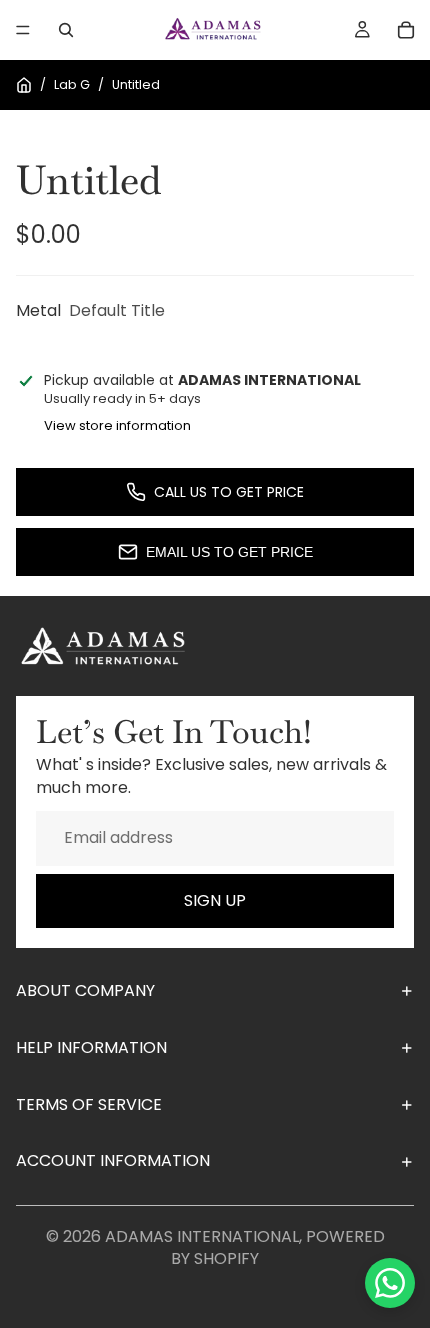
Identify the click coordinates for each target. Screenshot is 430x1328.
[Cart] (406, 30)
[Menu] (23, 30)
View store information (117, 425)
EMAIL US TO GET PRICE (229, 552)
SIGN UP (215, 900)
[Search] (66, 30)
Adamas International (202, 1236)
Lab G (72, 84)
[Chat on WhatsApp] (390, 1283)
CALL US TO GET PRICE (229, 492)
